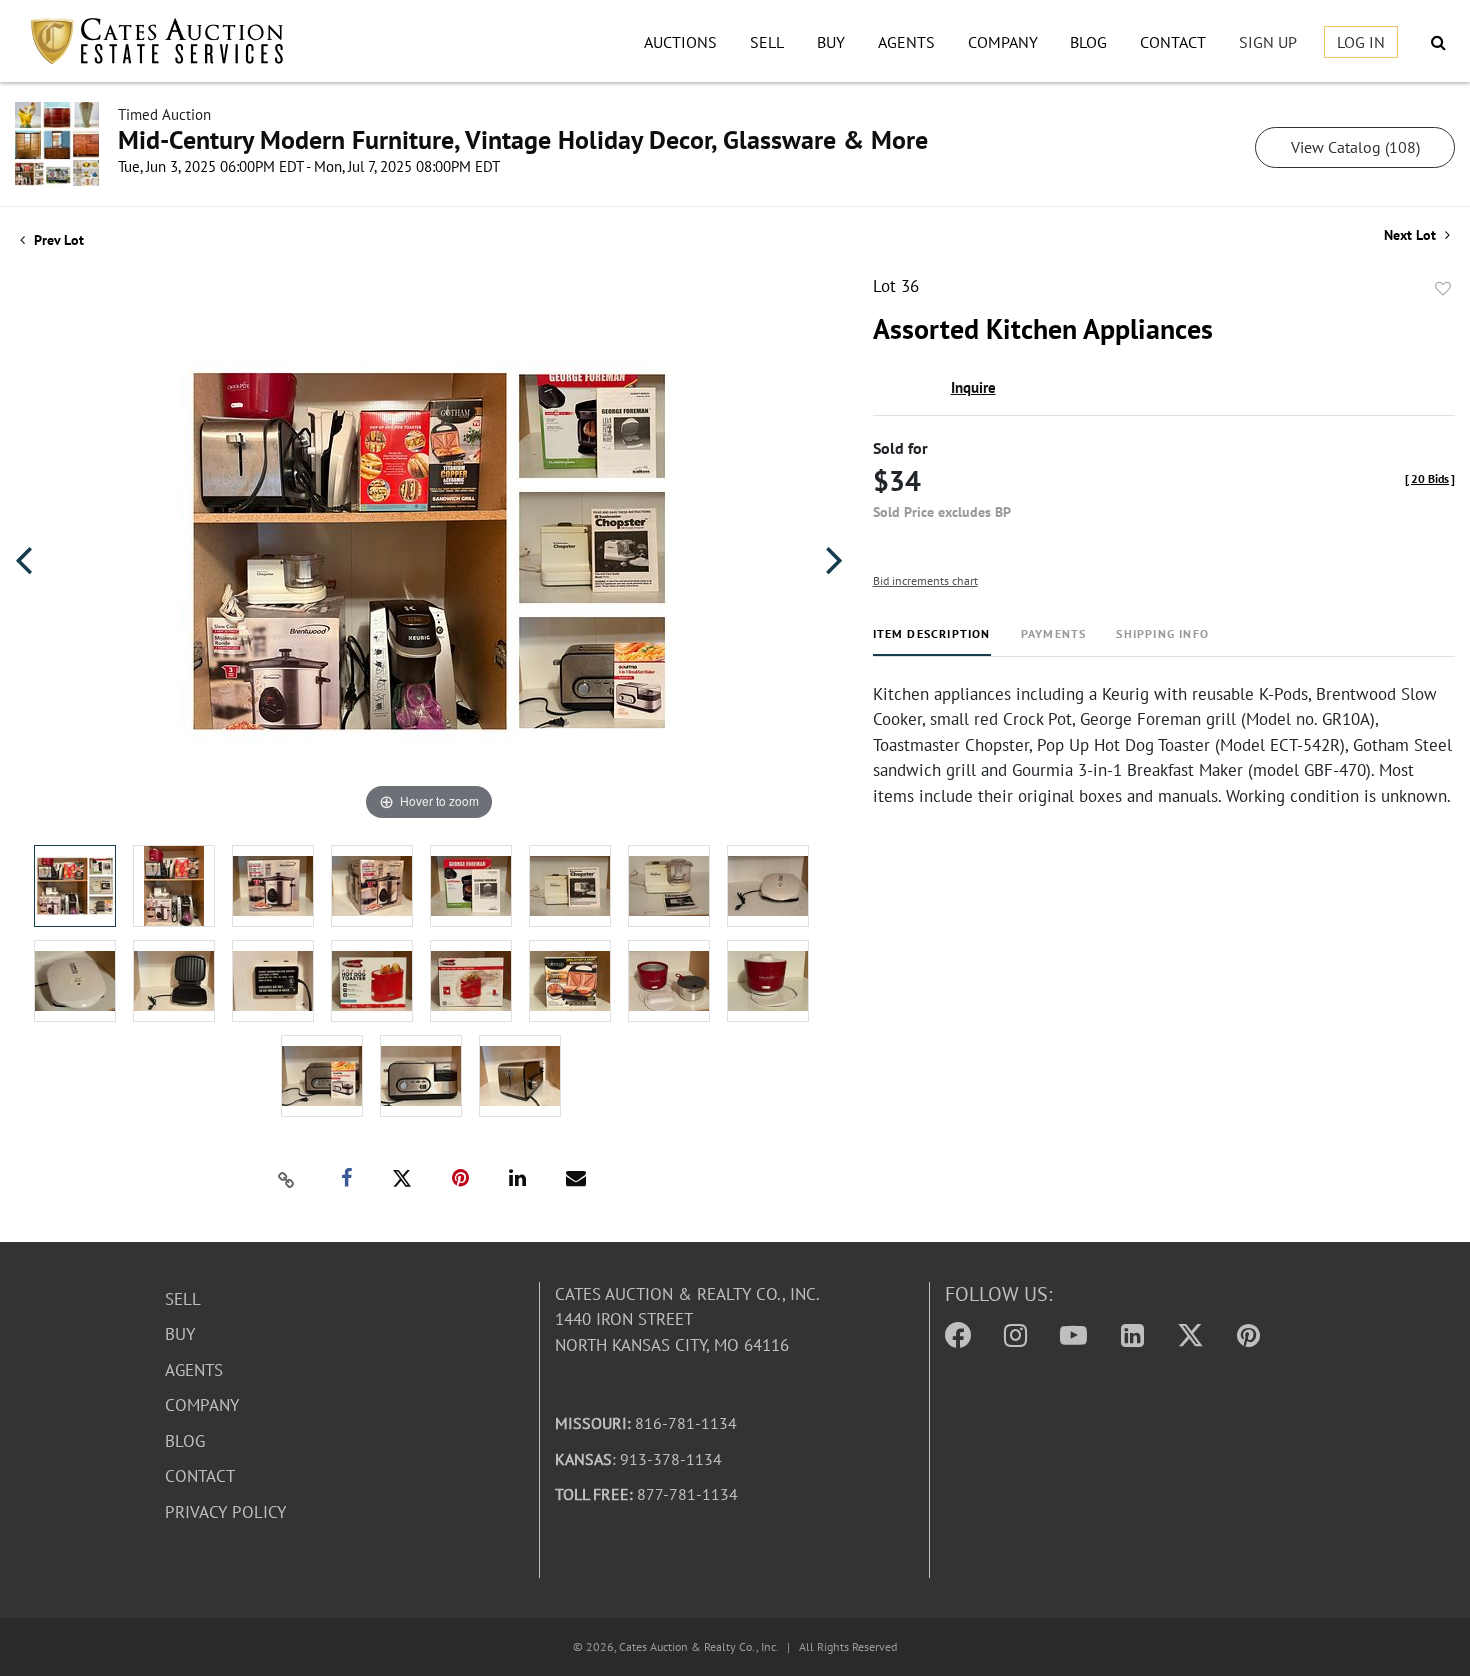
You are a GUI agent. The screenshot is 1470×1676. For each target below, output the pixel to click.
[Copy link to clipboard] (286, 1179)
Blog (1088, 42)
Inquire (973, 387)
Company (1003, 42)
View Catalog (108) (1355, 147)
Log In (1361, 42)
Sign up (1268, 42)
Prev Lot (57, 240)
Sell (767, 42)
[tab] (932, 641)
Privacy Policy (225, 1512)
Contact (1173, 42)
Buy (831, 42)
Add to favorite (1443, 289)
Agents (906, 42)
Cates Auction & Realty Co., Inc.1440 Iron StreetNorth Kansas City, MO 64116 (687, 1319)
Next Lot (1412, 235)
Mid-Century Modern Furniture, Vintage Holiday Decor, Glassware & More (523, 139)
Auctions (680, 42)
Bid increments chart (925, 580)
